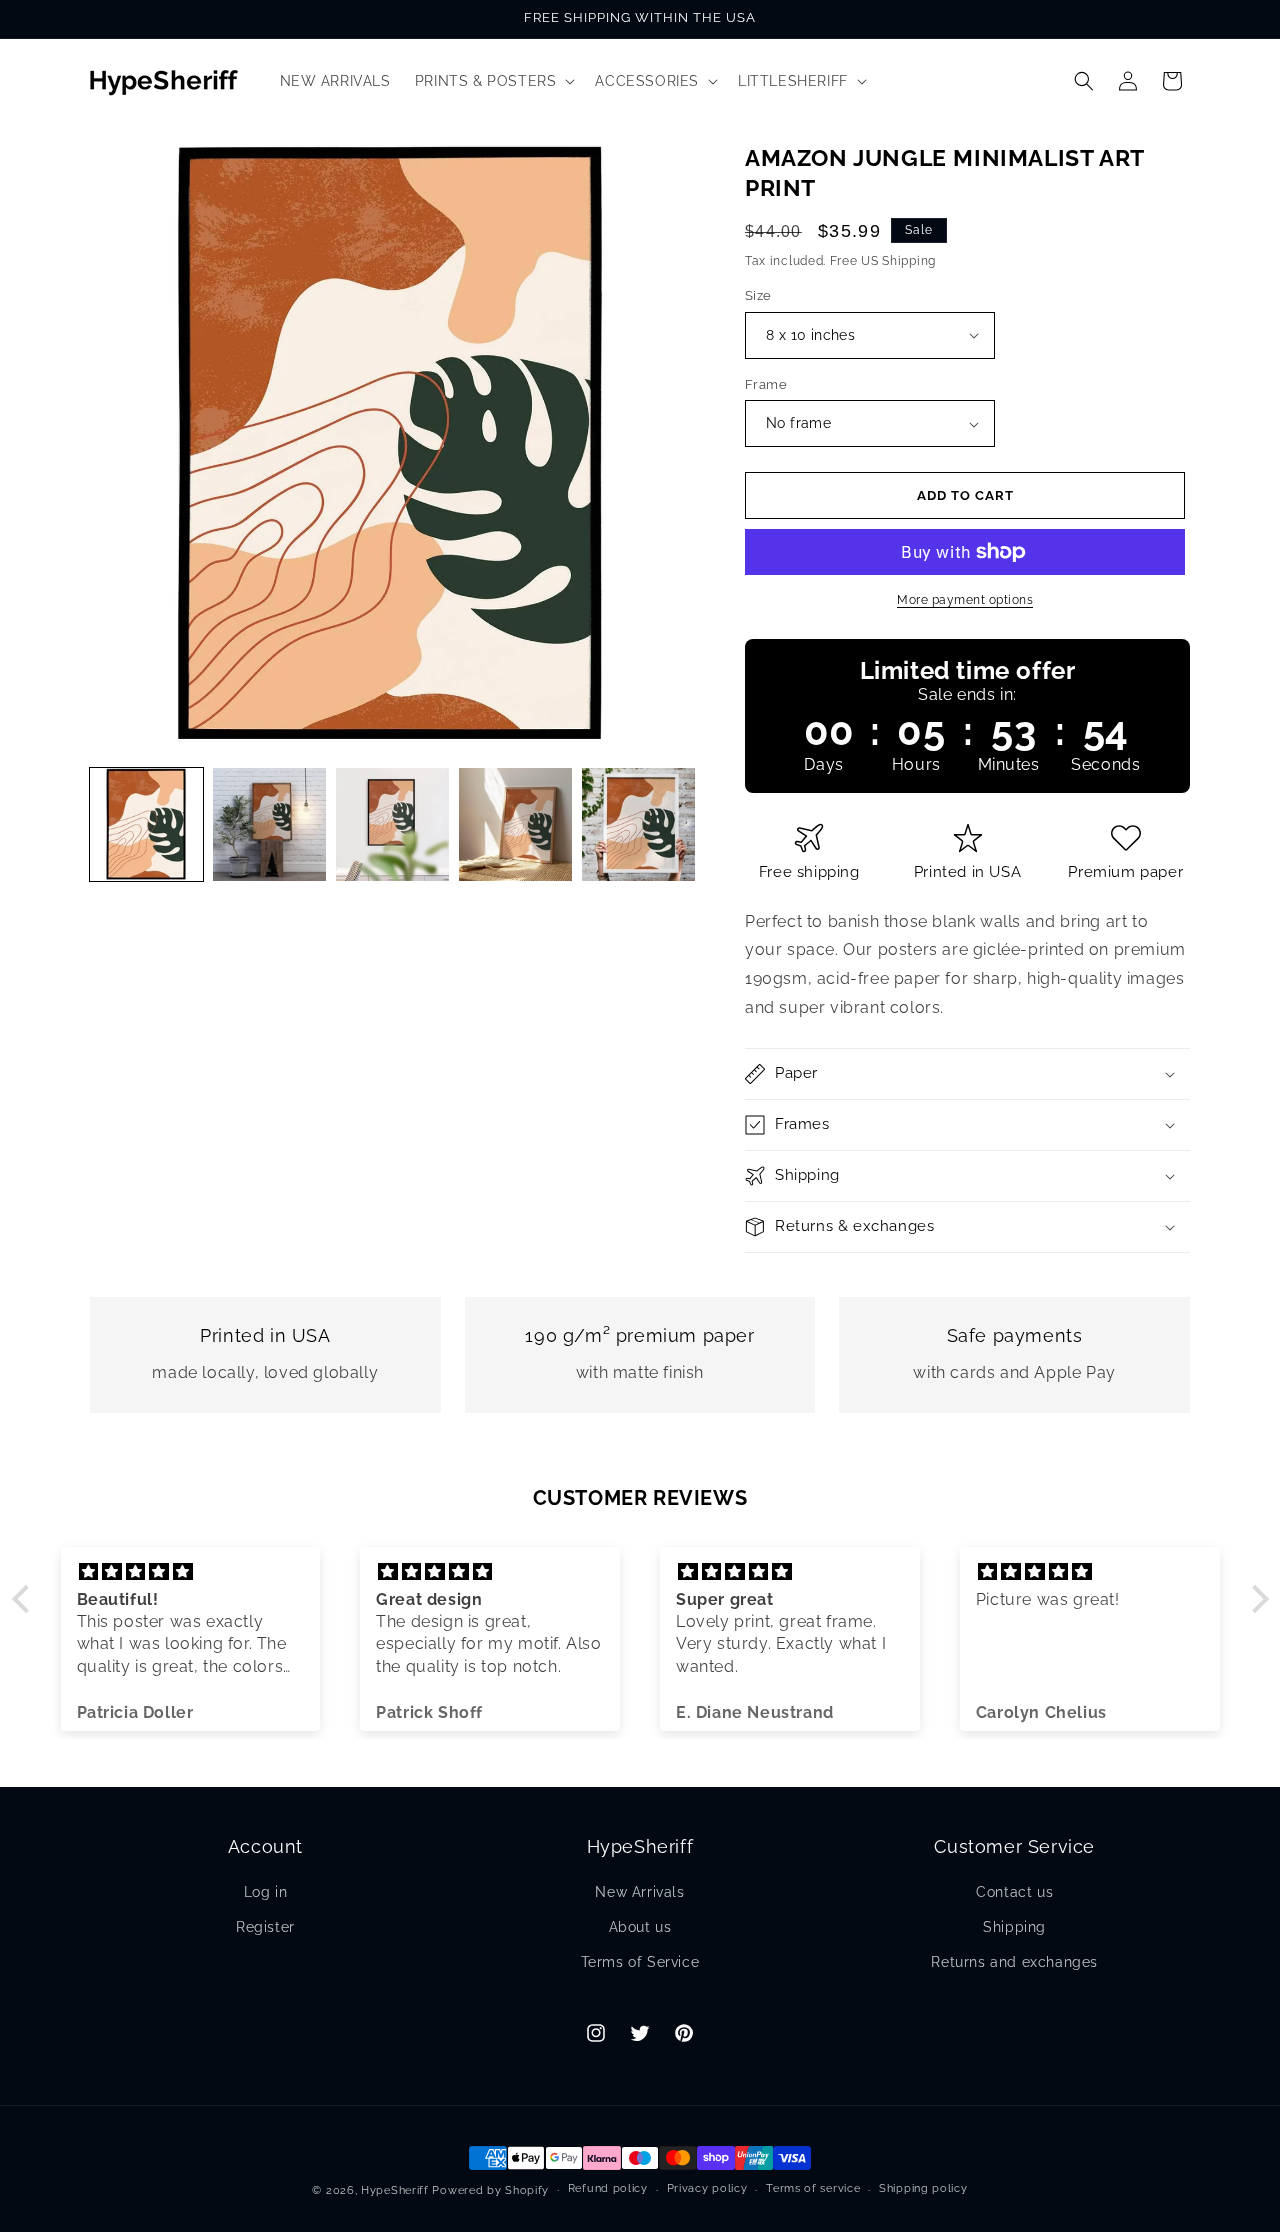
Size (758, 295)
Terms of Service (640, 1962)
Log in (266, 1892)
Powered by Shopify (490, 2190)
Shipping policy (923, 2188)
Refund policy (608, 2188)
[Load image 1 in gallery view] (146, 824)
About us (640, 1927)
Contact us (1014, 1892)
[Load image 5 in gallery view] (638, 824)
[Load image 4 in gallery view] (515, 824)
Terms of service (813, 2188)
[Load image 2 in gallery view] (269, 824)
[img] (191, 1572)
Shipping (1014, 1927)
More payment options (965, 600)
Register (265, 1927)
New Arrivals (639, 1892)
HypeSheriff (395, 2190)
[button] (493, 81)
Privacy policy (707, 2188)
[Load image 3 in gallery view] (392, 824)
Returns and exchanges (1014, 1962)
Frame (766, 384)
